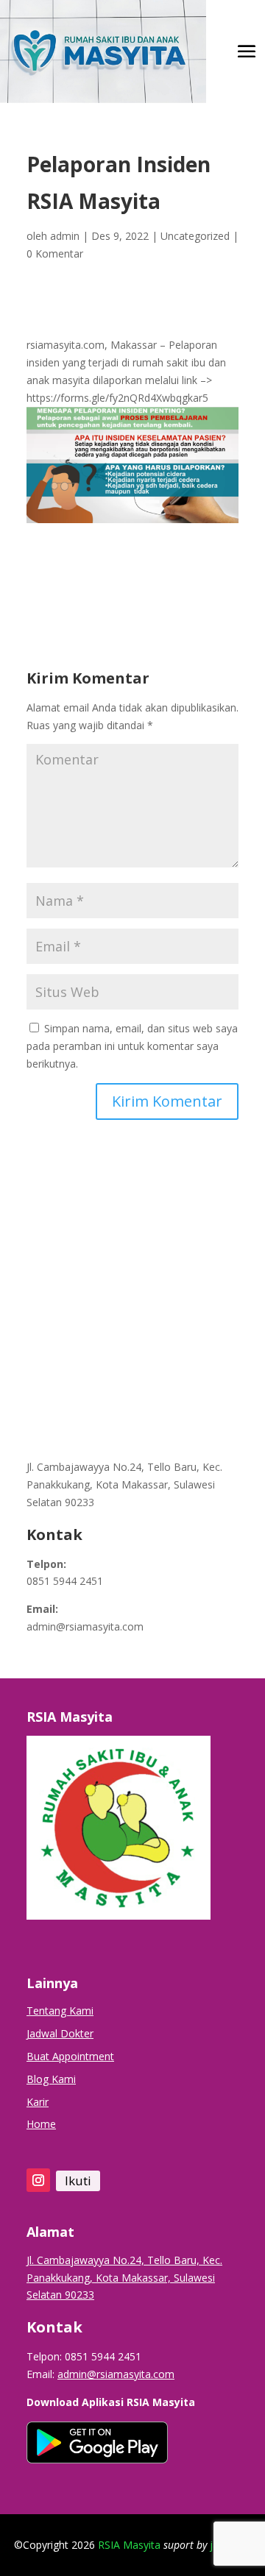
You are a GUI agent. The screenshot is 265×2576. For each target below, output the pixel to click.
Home (41, 2124)
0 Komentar (55, 253)
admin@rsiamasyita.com (85, 1626)
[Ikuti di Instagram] (38, 2180)
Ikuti (78, 2181)
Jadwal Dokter (60, 2033)
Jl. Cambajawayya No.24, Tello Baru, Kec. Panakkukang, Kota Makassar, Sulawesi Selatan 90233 (124, 1484)
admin (65, 236)
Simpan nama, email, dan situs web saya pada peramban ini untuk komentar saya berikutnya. (132, 1046)
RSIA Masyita (129, 2545)
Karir (38, 2102)
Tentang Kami (60, 2011)
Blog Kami (51, 2079)
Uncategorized (195, 236)
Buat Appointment (70, 2056)
